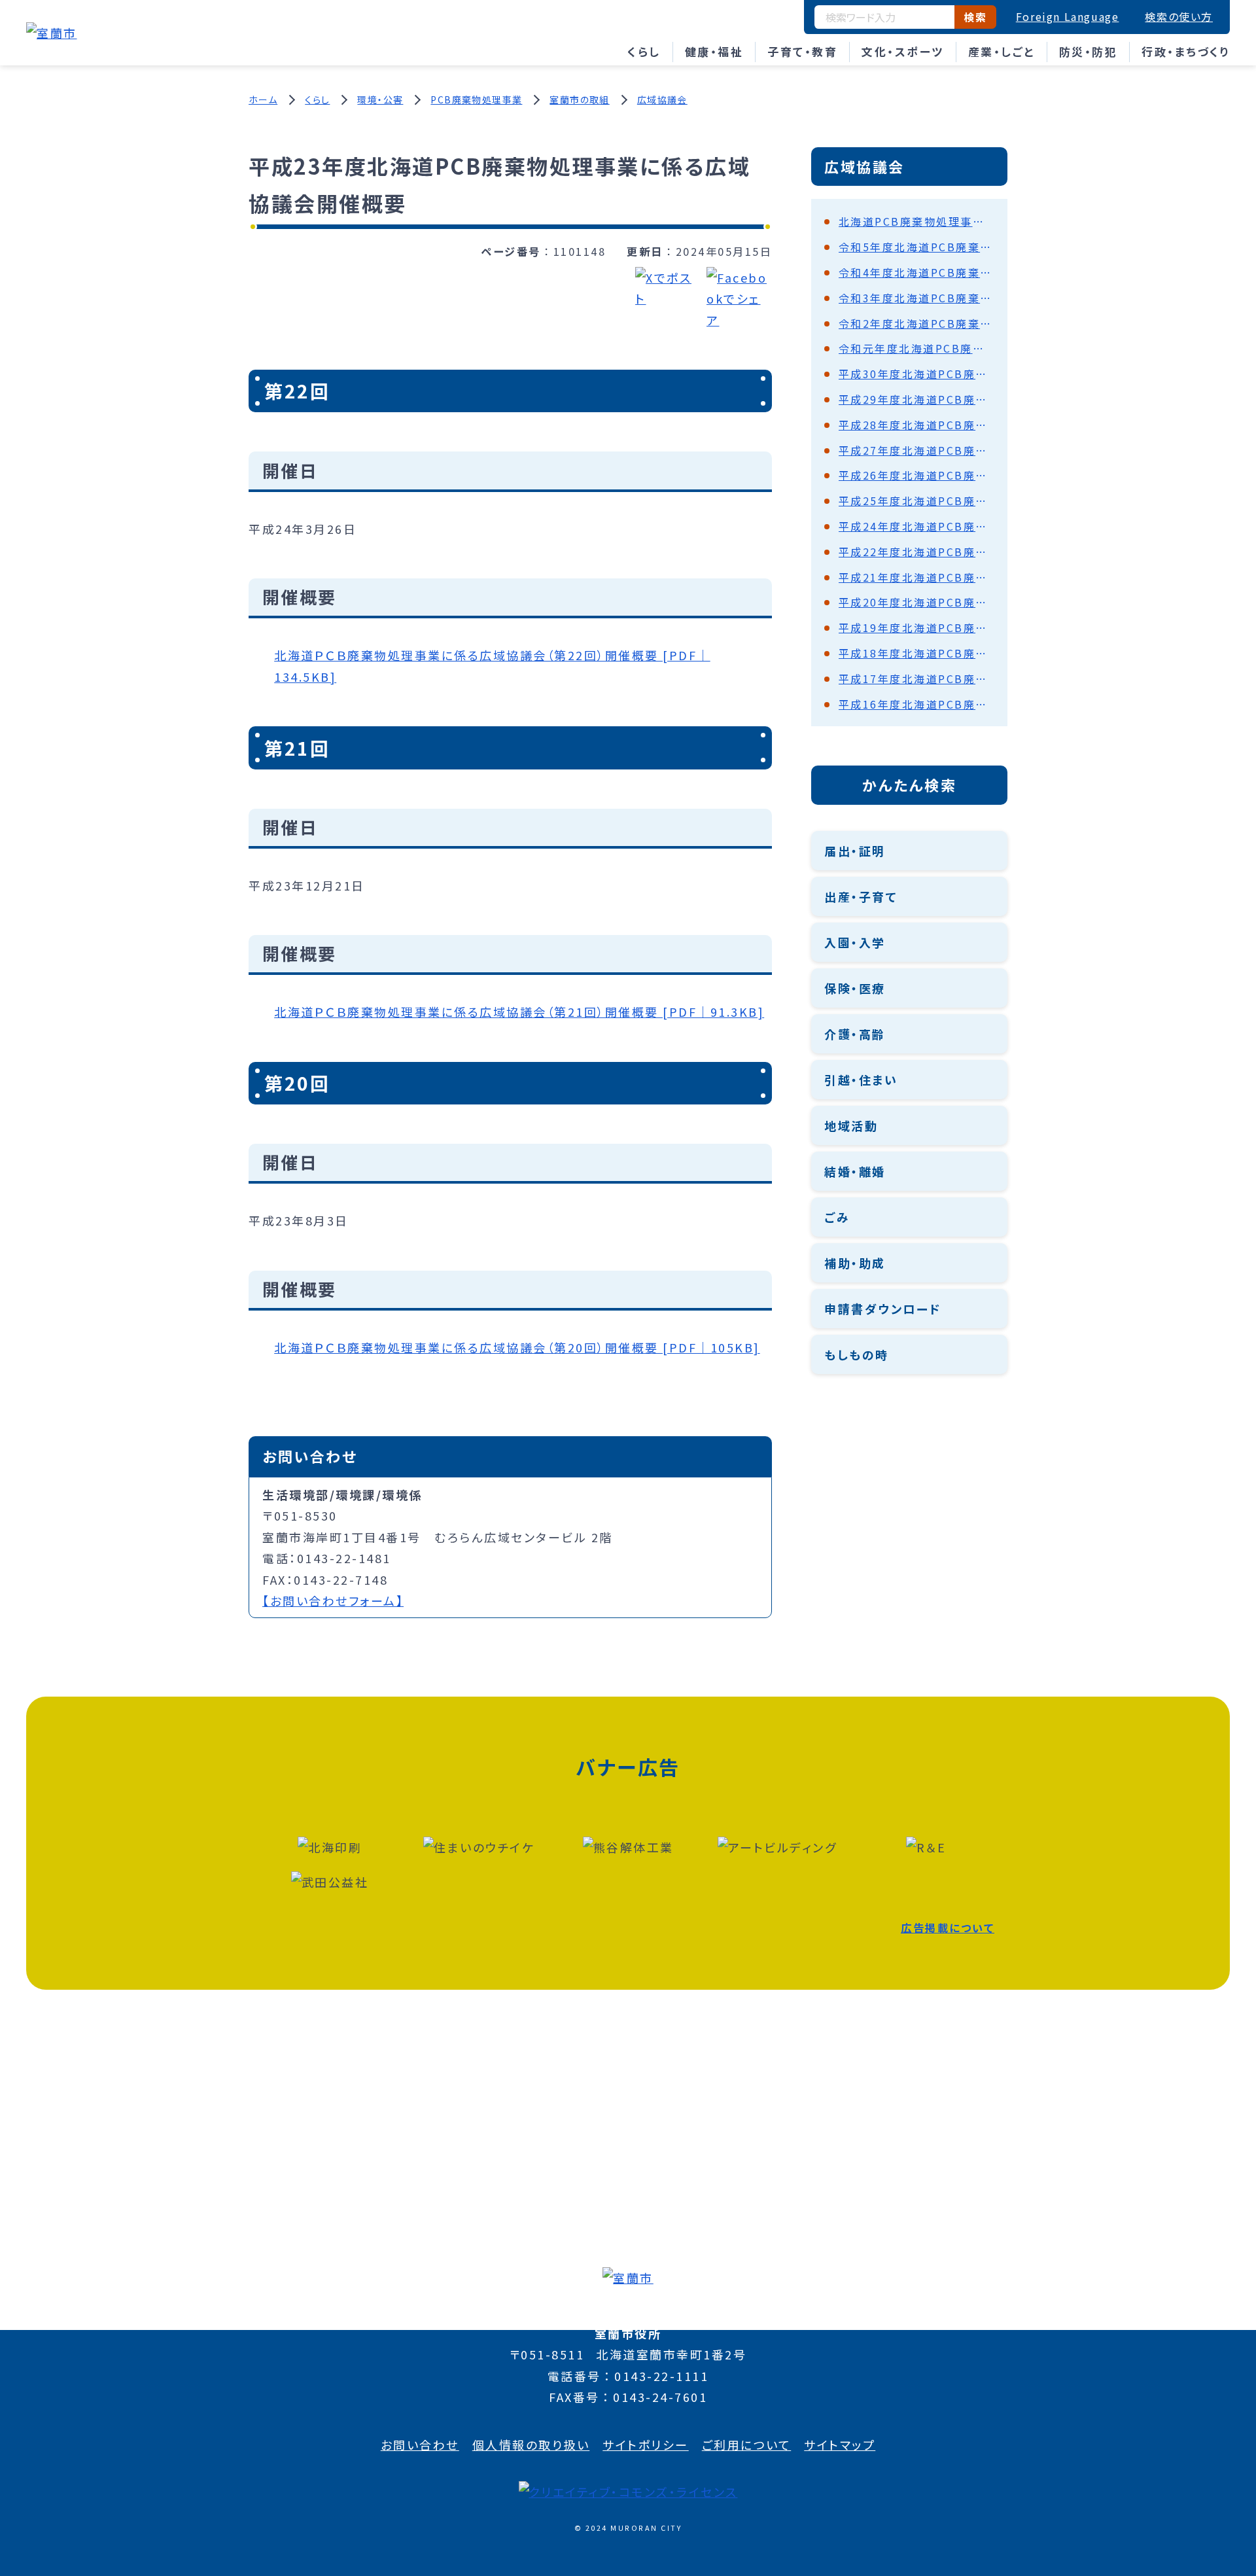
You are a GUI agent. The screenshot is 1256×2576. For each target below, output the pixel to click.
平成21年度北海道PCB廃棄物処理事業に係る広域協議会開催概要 (916, 577)
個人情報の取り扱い (531, 2444)
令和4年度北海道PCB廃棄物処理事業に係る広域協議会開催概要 (916, 272)
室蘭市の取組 (579, 99)
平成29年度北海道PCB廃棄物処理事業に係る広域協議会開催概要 (916, 399)
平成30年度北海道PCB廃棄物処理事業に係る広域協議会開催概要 (916, 374)
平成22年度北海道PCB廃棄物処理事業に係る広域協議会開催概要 (916, 552)
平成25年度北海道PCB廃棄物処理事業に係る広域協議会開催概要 (916, 501)
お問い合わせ (420, 2444)
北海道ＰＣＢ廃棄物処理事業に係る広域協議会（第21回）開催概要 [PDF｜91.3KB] (519, 1012)
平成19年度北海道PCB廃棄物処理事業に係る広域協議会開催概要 (916, 627)
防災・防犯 (1089, 51)
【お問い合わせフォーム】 (333, 1600)
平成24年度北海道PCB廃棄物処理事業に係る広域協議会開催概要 (916, 526)
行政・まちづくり (1186, 51)
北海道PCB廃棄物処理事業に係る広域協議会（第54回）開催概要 (916, 221)
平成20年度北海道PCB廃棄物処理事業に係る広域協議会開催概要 (916, 602)
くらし (644, 51)
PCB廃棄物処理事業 (476, 99)
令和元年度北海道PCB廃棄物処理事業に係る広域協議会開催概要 (916, 348)
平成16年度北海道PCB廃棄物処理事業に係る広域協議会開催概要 (916, 704)
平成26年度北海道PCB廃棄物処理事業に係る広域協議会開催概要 (916, 475)
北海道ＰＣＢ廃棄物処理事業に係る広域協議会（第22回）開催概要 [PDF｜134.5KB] (492, 665)
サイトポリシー (646, 2444)
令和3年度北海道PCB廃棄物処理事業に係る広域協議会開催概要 (916, 298)
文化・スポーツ (903, 51)
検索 (975, 17)
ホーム (263, 99)
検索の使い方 (1179, 16)
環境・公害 (380, 99)
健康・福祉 (714, 51)
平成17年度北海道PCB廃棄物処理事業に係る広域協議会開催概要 (916, 679)
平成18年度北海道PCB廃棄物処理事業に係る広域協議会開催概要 (916, 653)
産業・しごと (1002, 51)
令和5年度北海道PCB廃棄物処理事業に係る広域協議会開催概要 (916, 247)
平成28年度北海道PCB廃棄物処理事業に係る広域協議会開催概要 (916, 425)
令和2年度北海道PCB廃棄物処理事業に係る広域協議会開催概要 (916, 323)
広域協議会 (662, 99)
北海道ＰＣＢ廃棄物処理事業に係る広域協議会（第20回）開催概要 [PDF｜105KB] (517, 1347)
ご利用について (747, 2444)
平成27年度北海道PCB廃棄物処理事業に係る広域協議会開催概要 (916, 450)
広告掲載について (948, 1928)
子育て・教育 (802, 51)
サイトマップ (840, 2444)
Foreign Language (1068, 16)
